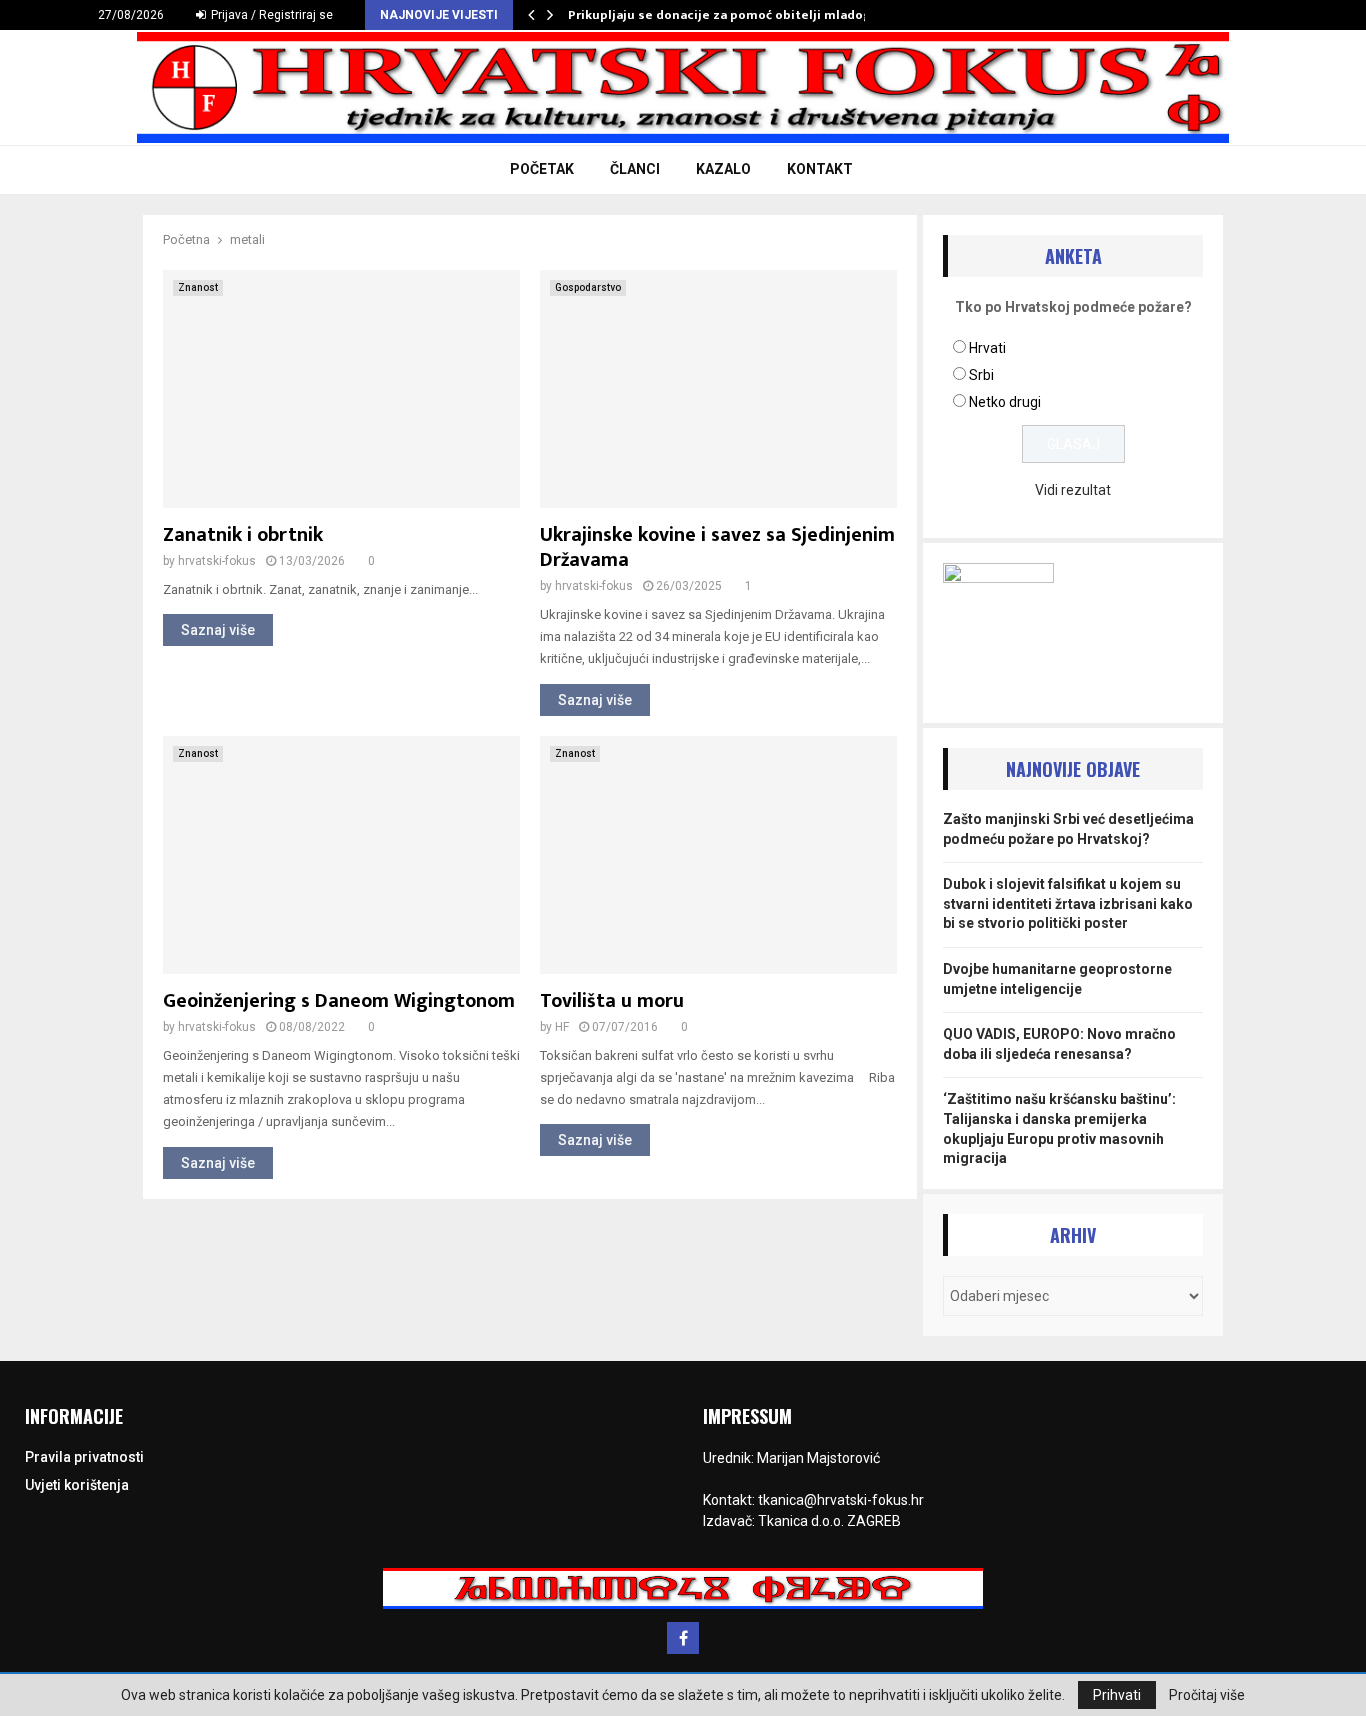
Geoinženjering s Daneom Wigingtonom (339, 1001)
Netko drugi (1005, 402)
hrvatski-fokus (217, 561)
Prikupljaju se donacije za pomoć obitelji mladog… (725, 15)
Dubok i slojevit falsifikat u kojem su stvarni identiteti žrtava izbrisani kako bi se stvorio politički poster (1068, 903)
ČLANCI (635, 169)
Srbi (981, 375)
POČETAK (542, 169)
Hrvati (987, 348)
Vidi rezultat (1073, 490)
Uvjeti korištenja (77, 1485)
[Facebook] (683, 1638)
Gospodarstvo (588, 287)
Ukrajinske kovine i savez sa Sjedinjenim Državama (717, 547)
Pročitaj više (1207, 1695)
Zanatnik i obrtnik (243, 535)
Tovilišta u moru (612, 1001)
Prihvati (1117, 1695)
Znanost (198, 287)
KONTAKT (820, 169)
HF (562, 1027)
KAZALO (723, 169)
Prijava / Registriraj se (270, 15)
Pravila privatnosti (84, 1457)
